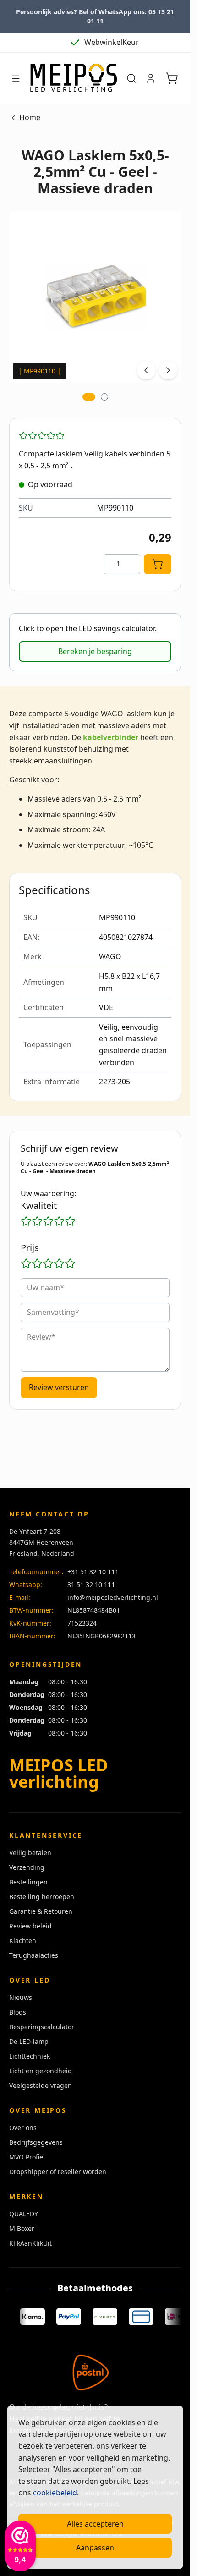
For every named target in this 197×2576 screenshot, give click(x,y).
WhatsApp (115, 12)
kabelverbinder (111, 737)
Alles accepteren (95, 2524)
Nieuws (21, 1997)
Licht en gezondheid (41, 2071)
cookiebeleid (55, 2493)
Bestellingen (28, 1882)
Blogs (18, 2012)
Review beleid (30, 1926)
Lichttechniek (30, 2056)
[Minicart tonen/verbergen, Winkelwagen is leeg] (172, 78)
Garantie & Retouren (41, 1911)
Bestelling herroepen (42, 1897)
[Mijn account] (151, 78)
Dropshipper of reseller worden (58, 2172)
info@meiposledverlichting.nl (113, 1597)
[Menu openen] (16, 79)
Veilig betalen (30, 1853)
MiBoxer (22, 2228)
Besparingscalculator (42, 2027)
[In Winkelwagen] (158, 564)
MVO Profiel (27, 2157)
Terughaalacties (34, 1955)
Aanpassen (95, 2548)
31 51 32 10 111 (91, 1585)
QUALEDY (24, 2214)
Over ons (23, 2128)
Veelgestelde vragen (41, 2085)
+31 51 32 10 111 (93, 1572)
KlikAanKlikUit (30, 2243)
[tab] (89, 397)
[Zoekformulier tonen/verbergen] (131, 78)
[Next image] (168, 370)
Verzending (27, 1867)
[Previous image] (146, 370)
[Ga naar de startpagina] (73, 79)
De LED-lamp (29, 2041)
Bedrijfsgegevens (36, 2142)
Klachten (23, 1941)
